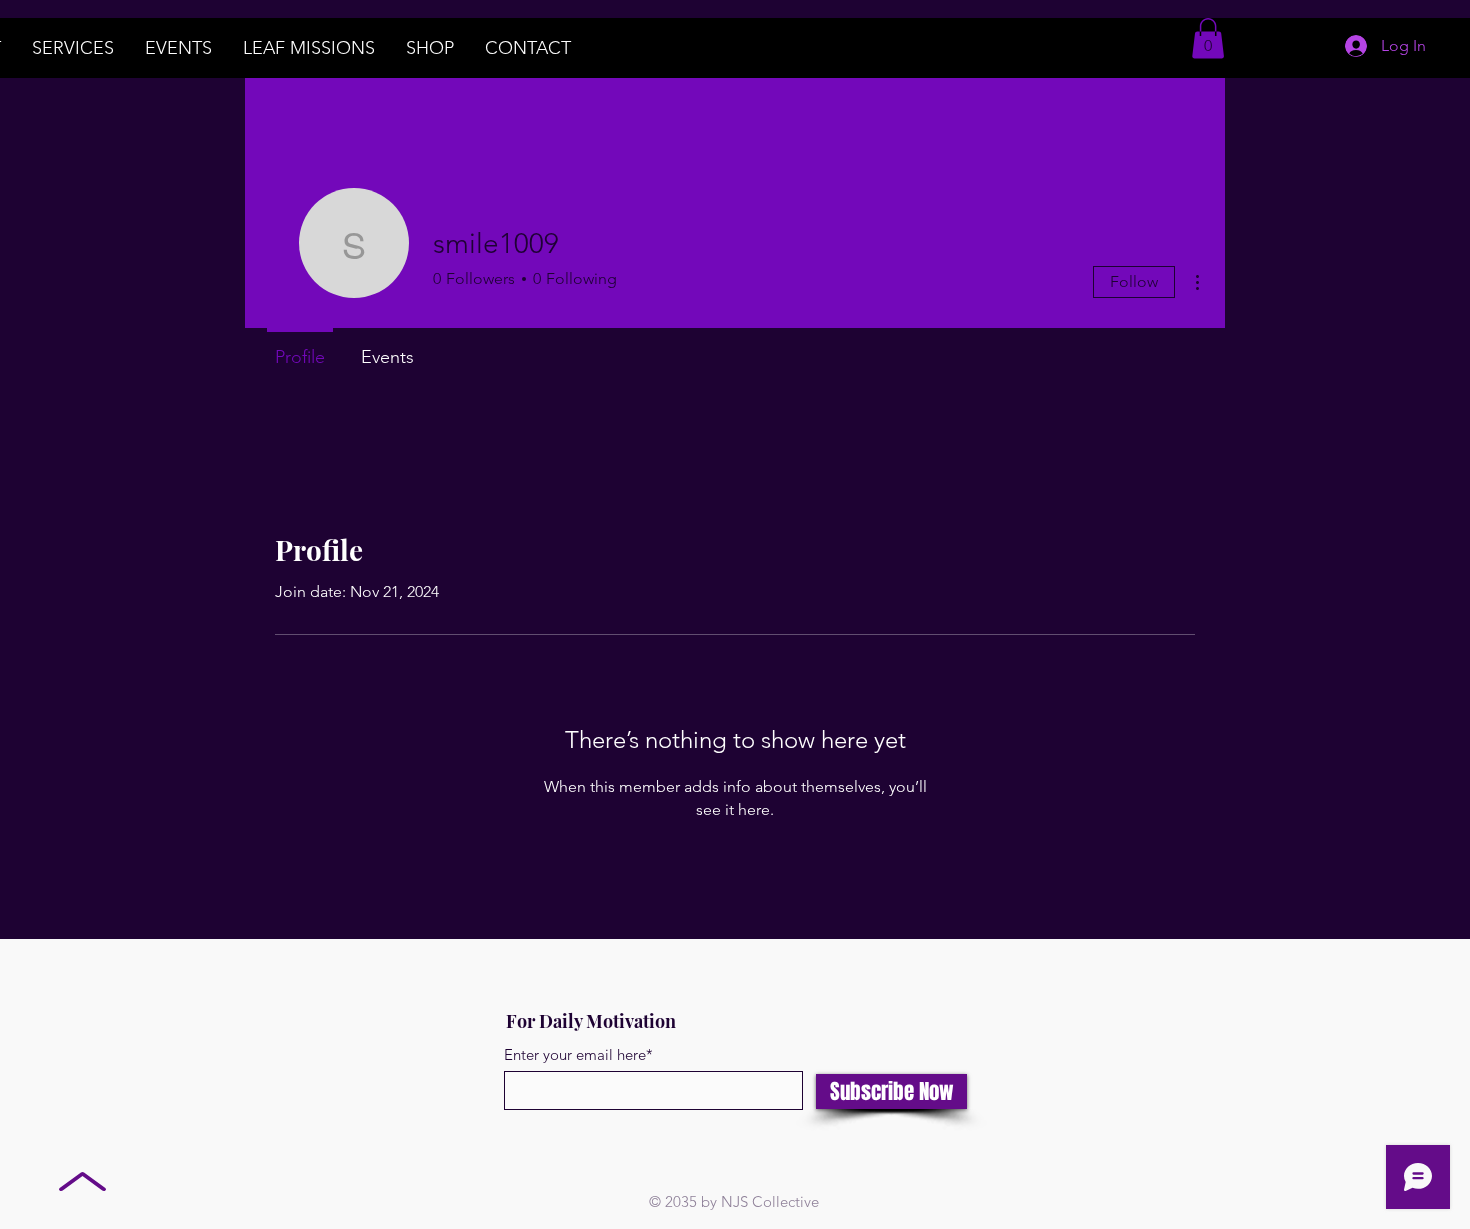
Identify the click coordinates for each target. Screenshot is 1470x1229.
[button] (1208, 38)
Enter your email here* (578, 1054)
